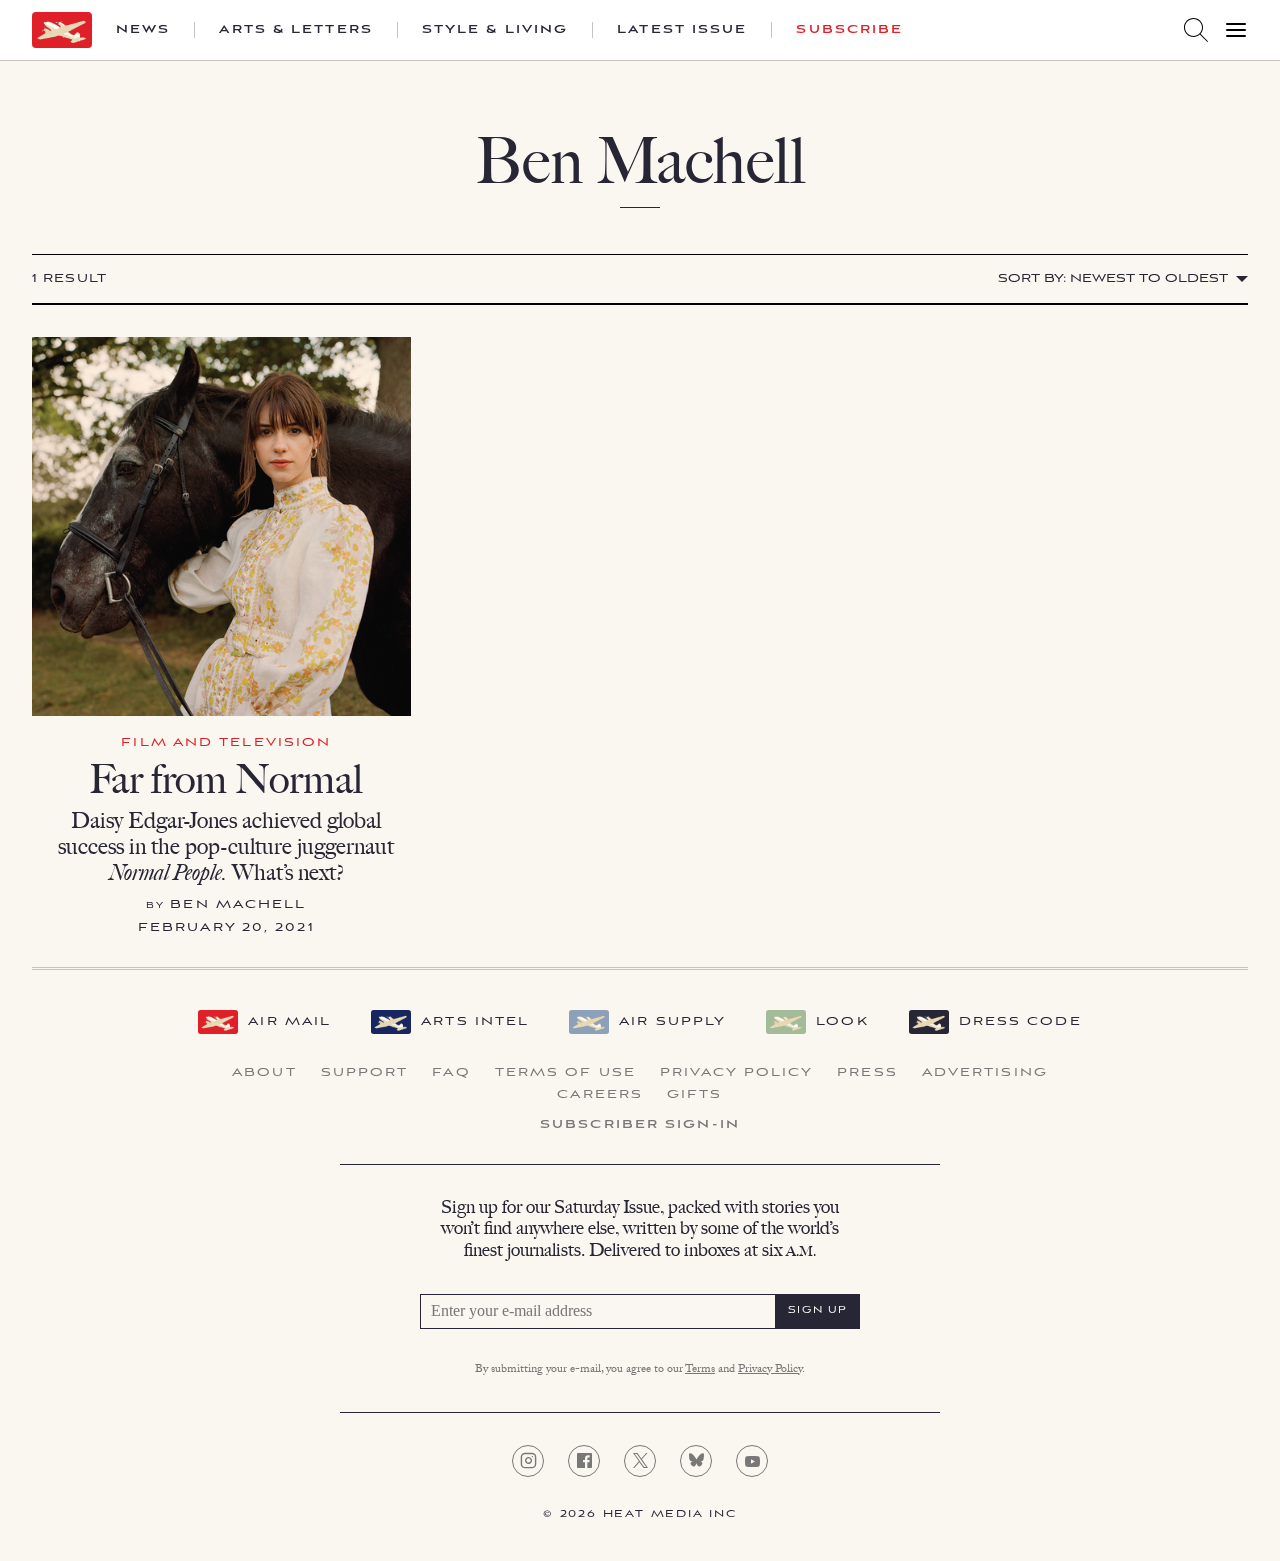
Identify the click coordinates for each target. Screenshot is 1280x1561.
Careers (600, 1095)
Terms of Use (565, 1073)
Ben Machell (238, 904)
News (143, 30)
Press (867, 1073)
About (264, 1073)
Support (365, 1073)
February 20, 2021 (226, 927)
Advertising (985, 1073)
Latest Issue (682, 30)
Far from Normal (226, 779)
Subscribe (849, 30)
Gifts (695, 1095)
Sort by (1113, 278)
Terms (700, 1370)
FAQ (451, 1073)
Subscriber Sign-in (640, 1125)
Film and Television (226, 742)
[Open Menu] (1236, 30)
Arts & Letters (295, 30)
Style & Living (495, 30)
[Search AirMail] (1196, 30)
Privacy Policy (736, 1073)
